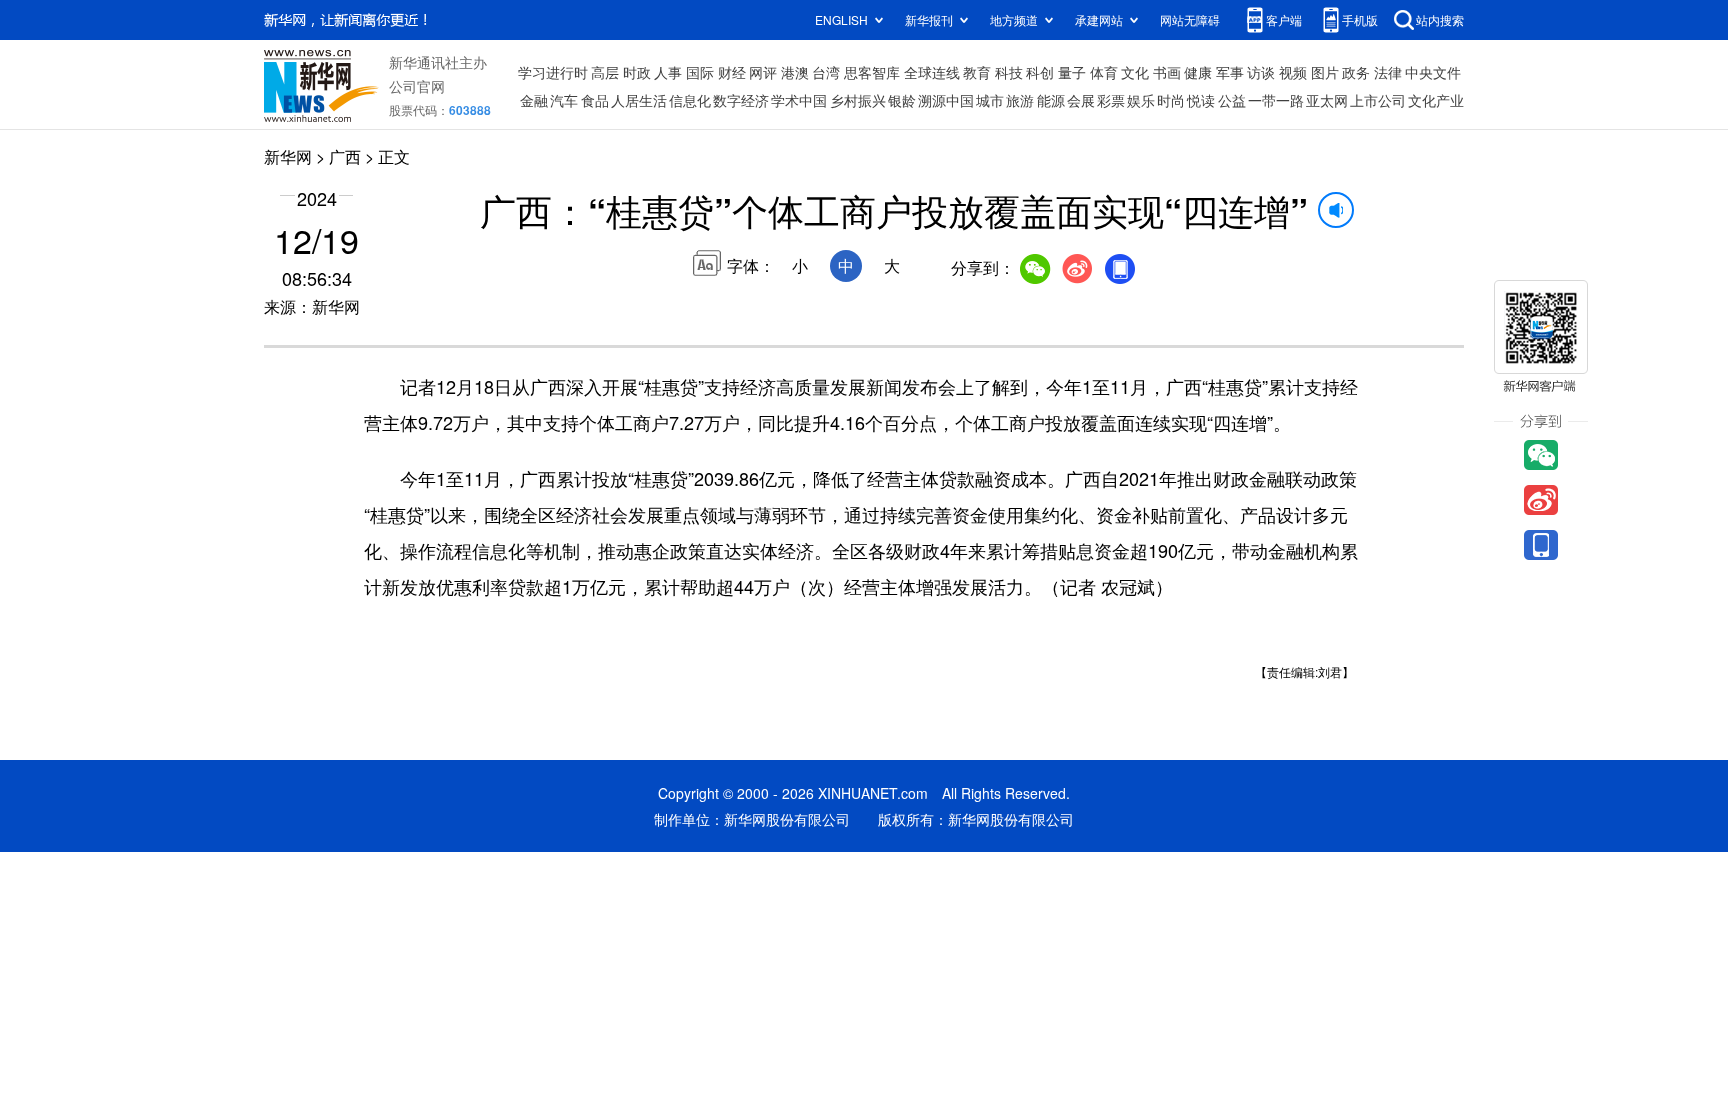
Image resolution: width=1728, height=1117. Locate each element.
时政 (637, 72)
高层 (605, 72)
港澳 (795, 72)
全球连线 (932, 72)
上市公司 (1378, 100)
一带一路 (1276, 100)
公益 (1232, 100)
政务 (1356, 72)
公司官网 (417, 86)
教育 (977, 72)
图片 (1325, 72)
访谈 (1261, 72)
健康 (1198, 72)
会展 (1081, 100)
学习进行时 (553, 72)
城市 (990, 100)
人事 (668, 72)
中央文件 (1433, 72)
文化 (1135, 72)
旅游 (1020, 100)
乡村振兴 (858, 100)
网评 (763, 72)
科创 (1040, 72)
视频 (1293, 72)
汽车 (564, 100)
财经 (732, 72)
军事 (1230, 72)
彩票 (1111, 100)
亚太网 (1327, 100)
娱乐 (1141, 100)
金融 (534, 100)
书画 (1167, 72)
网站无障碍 (1190, 19)
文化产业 (1436, 100)
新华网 (288, 156)
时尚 (1171, 100)
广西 (345, 156)
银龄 (902, 100)
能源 (1051, 100)
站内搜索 (1440, 19)
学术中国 (799, 100)
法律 (1388, 72)
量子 (1072, 72)
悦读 (1201, 100)
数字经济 (741, 100)
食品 (595, 100)
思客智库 (872, 72)
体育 (1104, 72)
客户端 (1284, 19)
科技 (1009, 72)
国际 (700, 72)
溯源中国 (946, 100)
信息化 (690, 100)
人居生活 (639, 100)
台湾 (826, 72)
